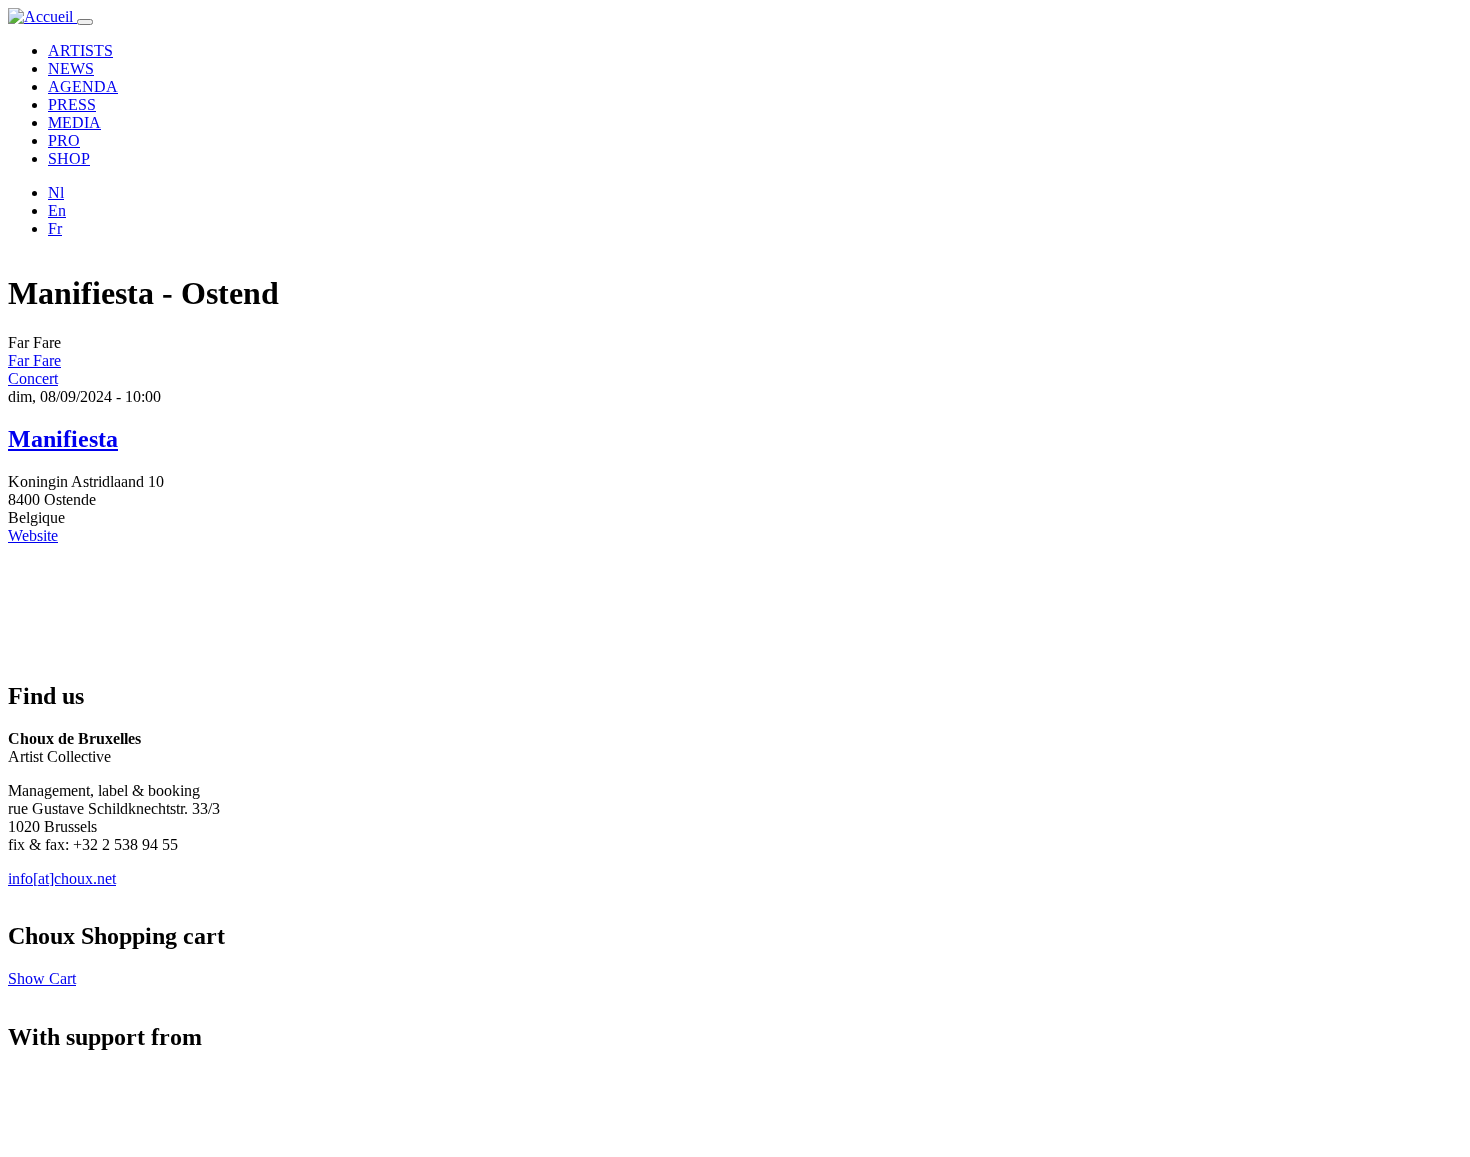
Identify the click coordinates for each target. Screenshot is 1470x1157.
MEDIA (74, 122)
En (57, 210)
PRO (64, 140)
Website (33, 535)
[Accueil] (42, 16)
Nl (56, 192)
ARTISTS (80, 50)
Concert (33, 378)
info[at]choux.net (62, 878)
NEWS (71, 68)
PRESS (72, 104)
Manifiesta (63, 439)
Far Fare (34, 360)
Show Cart (42, 978)
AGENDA (83, 86)
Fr (55, 228)
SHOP (69, 158)
